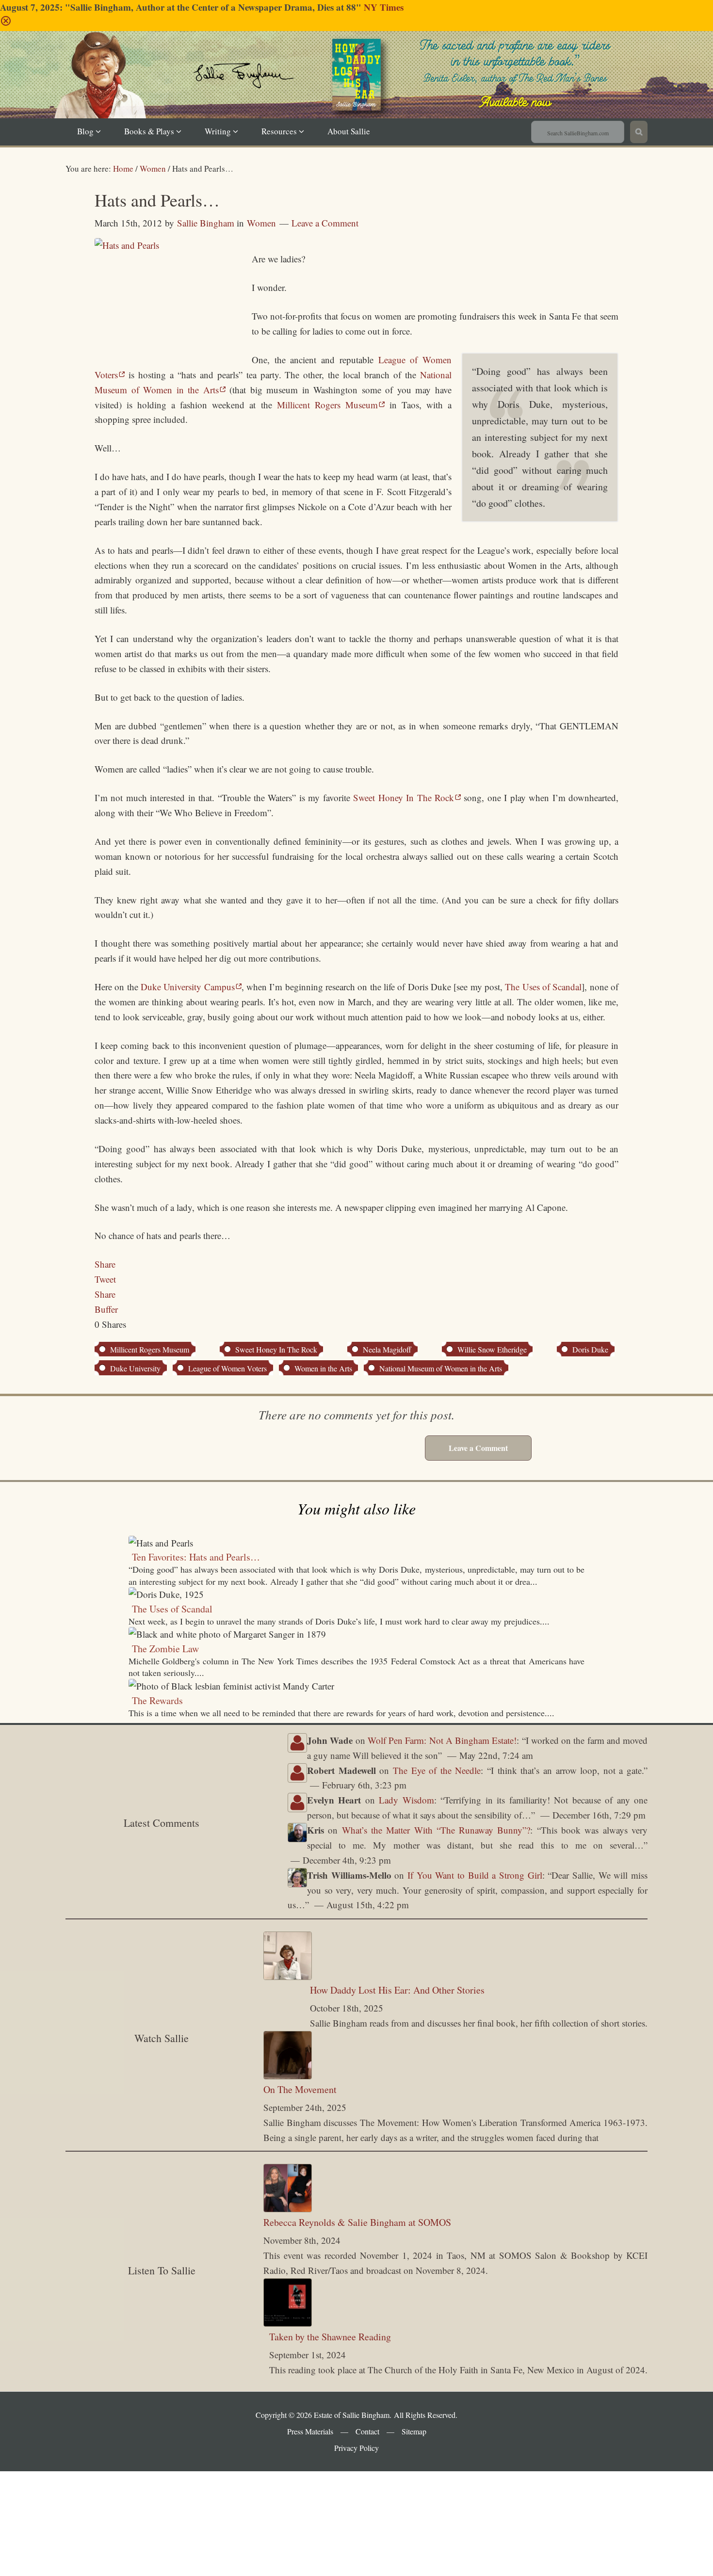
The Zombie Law (165, 1649)
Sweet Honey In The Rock (404, 797)
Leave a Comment (325, 223)
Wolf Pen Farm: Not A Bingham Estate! (442, 1740)
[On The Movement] (288, 2076)
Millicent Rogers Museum (327, 405)
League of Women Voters (227, 1368)
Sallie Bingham (368, 89)
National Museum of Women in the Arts (441, 1368)
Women (261, 223)
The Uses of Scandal (543, 987)
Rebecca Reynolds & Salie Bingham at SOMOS (357, 2222)
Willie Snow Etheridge (492, 1349)
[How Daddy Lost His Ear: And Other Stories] (288, 1976)
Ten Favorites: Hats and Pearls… (196, 1557)
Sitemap (414, 2431)
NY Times (384, 7)
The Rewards (157, 1700)
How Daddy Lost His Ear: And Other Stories (397, 1990)
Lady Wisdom (406, 1800)
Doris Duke (590, 1349)
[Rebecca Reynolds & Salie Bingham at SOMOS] (288, 2209)
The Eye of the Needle (437, 1770)
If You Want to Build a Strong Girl (475, 1875)
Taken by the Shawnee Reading (330, 2337)
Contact (367, 2431)
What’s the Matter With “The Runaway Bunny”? (436, 1830)
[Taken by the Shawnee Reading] (288, 2323)
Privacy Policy (356, 2448)
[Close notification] (6, 23)
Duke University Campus (188, 987)
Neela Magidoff (387, 1349)
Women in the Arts (323, 1368)
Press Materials (310, 2431)
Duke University (135, 1368)
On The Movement (300, 2089)
